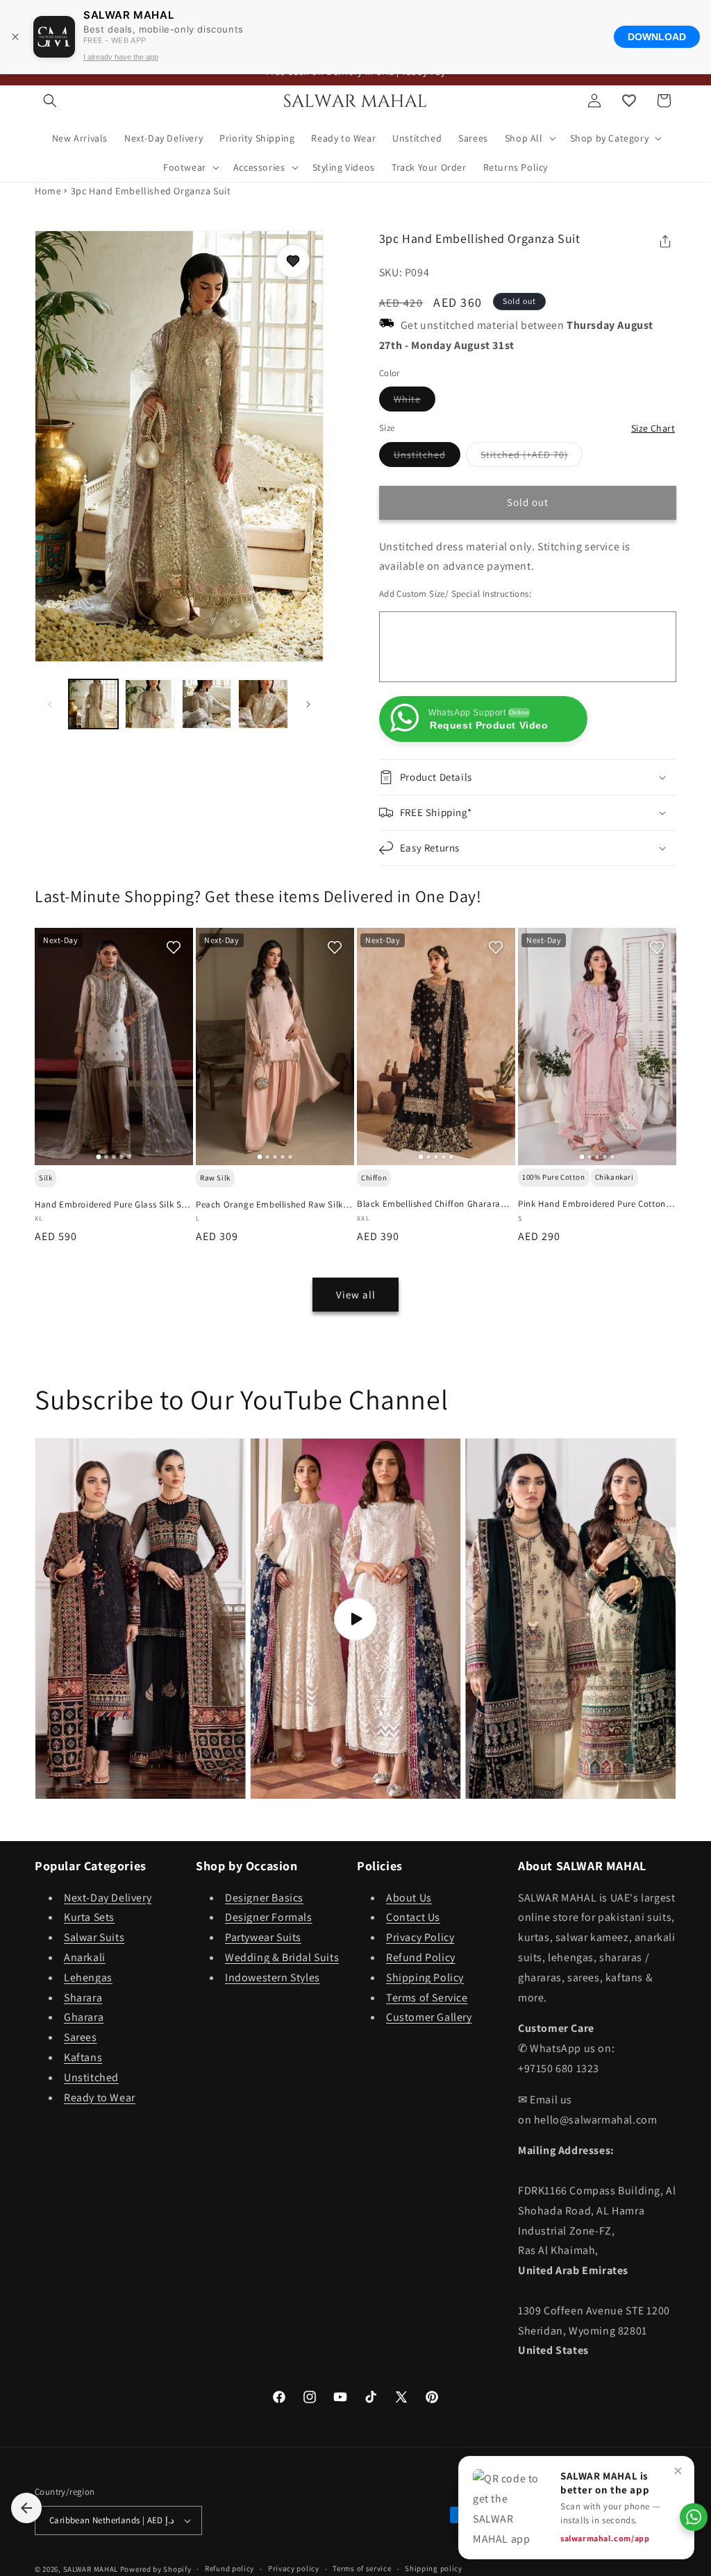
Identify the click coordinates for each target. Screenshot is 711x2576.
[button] (50, 101)
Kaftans (83, 2057)
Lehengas (88, 1977)
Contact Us (413, 1917)
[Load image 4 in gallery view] (263, 704)
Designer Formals (269, 1917)
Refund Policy (421, 1957)
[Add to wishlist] (293, 261)
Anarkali (85, 1957)
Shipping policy (434, 2568)
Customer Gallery (429, 2017)
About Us (409, 1898)
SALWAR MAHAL (91, 2569)
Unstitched (427, 457)
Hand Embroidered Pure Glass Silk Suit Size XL (114, 1205)
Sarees (81, 2037)
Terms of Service (427, 1998)
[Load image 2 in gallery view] (150, 704)
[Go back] (26, 2508)
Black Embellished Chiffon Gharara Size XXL (429, 1204)
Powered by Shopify (156, 2569)
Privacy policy (294, 2568)
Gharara (84, 2017)
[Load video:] (355, 1619)
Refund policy (229, 2568)
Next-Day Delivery (108, 1898)
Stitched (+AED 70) (532, 457)
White (415, 402)
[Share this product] (665, 241)
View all (356, 1295)
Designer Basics (264, 1898)
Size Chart (653, 428)
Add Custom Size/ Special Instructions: (455, 594)
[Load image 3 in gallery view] (207, 704)
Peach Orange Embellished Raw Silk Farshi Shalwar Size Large (269, 1205)
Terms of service (362, 2568)
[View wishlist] (629, 101)
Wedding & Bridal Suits (282, 1957)
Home (48, 191)
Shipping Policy (425, 1977)
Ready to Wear (100, 2098)
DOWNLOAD (657, 37)
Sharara (83, 1998)
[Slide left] (50, 704)
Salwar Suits (94, 1937)
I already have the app (121, 57)
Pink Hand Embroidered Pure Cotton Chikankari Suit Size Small (592, 1204)
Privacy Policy (420, 1937)
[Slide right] (308, 704)
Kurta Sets (89, 1917)
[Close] (15, 37)
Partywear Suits (263, 1937)
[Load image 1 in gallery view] (93, 704)
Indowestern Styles (273, 1977)
